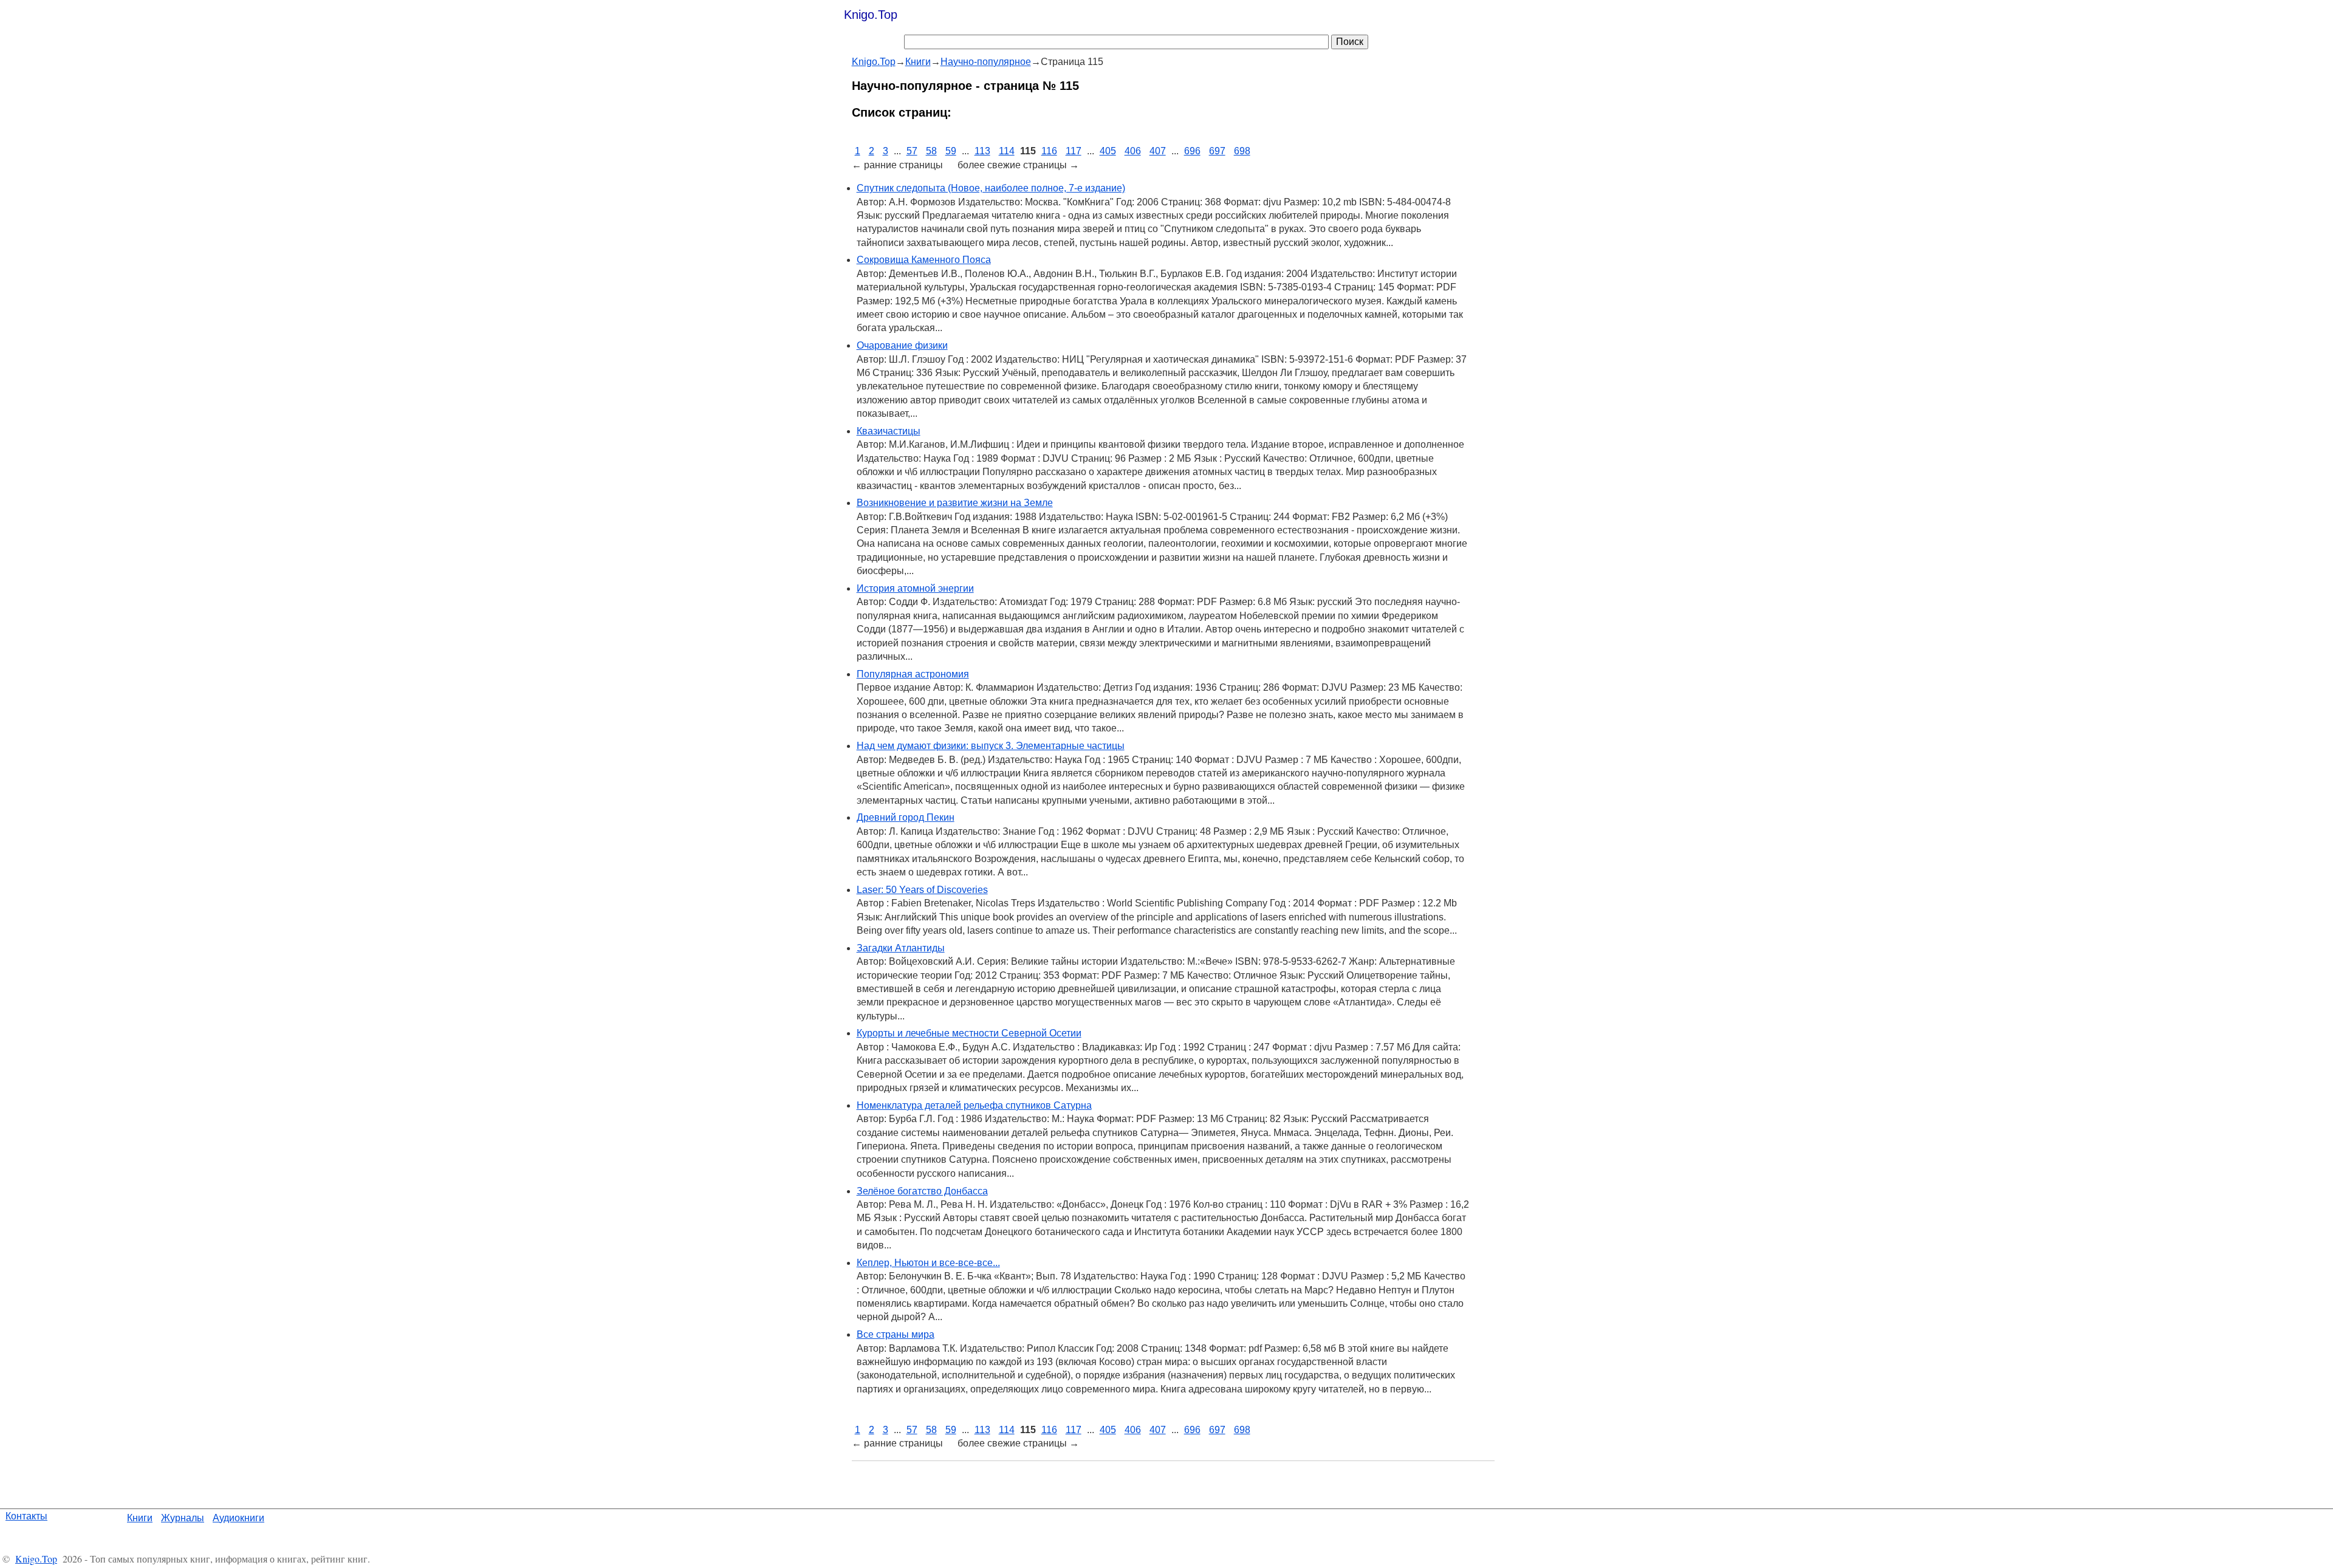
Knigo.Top (871, 15)
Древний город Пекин (906, 817)
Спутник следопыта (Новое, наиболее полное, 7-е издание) (991, 188)
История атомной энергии (915, 588)
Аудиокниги (238, 1518)
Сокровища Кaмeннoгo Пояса (924, 260)
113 (982, 151)
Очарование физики (902, 345)
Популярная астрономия (913, 674)
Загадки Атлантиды (901, 948)
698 (1242, 151)
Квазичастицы (889, 431)
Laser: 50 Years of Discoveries (922, 890)
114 (1007, 151)
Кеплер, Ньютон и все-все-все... (928, 1263)
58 (931, 151)
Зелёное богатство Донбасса (922, 1191)
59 (951, 151)
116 (1049, 151)
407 (1158, 151)
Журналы (183, 1518)
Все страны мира (896, 1334)
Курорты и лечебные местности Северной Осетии (969, 1033)
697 (1217, 151)
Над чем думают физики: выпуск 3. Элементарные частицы (991, 746)
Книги (140, 1518)
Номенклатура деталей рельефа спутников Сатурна (974, 1105)
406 (1133, 151)
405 (1108, 151)
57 (912, 151)
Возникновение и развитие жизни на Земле (955, 503)
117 (1074, 151)
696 (1192, 151)
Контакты (26, 1516)
